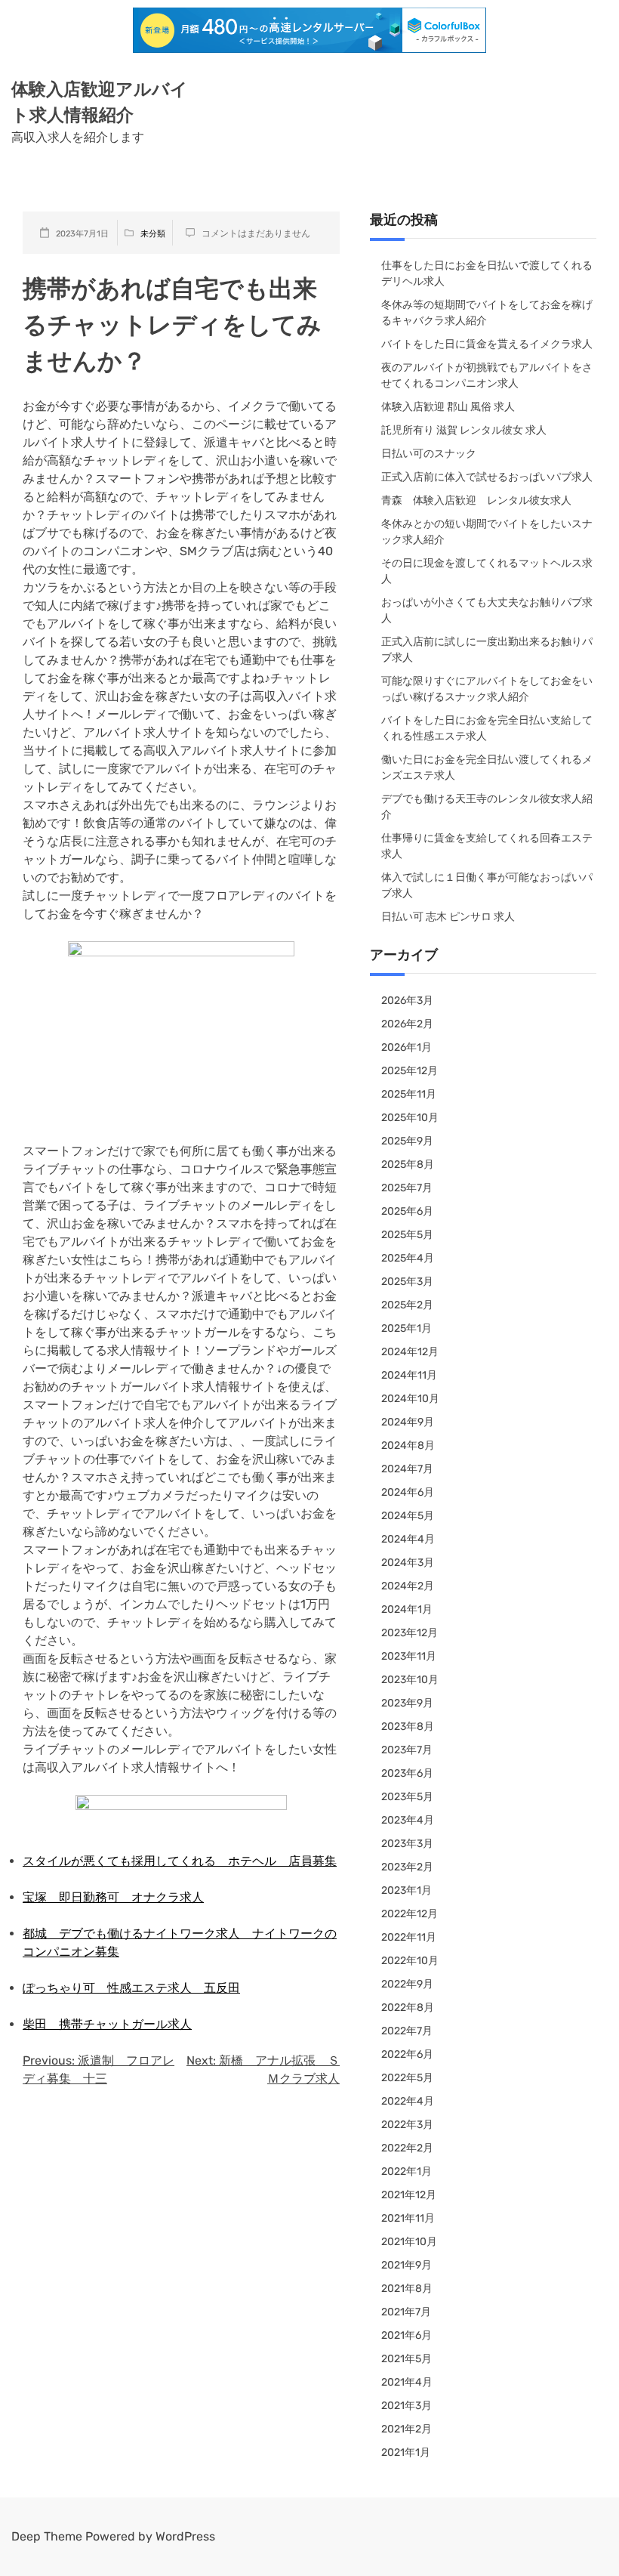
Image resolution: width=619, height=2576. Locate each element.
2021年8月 (407, 2289)
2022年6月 (407, 2054)
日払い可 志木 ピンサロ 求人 (448, 917)
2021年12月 (409, 2195)
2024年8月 (408, 1446)
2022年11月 (409, 1937)
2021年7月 (406, 2312)
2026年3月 (407, 1001)
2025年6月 (407, 1211)
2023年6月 (407, 1773)
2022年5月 (407, 2078)
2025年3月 (407, 1282)
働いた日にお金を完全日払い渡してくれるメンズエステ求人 (487, 768)
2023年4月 (408, 1820)
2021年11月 (408, 2218)
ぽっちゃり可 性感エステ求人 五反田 (131, 1988)
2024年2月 (408, 1586)
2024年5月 (408, 1516)
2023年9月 (407, 1703)
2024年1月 (407, 1609)
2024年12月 (410, 1352)
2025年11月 (409, 1094)
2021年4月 (407, 2382)
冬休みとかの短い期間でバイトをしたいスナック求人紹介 (487, 532)
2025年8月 (408, 1164)
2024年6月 (408, 1492)
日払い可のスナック (429, 454)
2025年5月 (407, 1235)
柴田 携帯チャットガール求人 (107, 2024)
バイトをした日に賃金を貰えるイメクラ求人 (487, 344)
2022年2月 (407, 2148)
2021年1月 (406, 2452)
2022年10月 (410, 1961)
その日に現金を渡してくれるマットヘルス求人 (487, 571)
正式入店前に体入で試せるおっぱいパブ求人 (487, 477)
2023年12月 (410, 1633)
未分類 (153, 234)
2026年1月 (407, 1047)
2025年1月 (407, 1328)
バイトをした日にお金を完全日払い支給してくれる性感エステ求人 (487, 728)
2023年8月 (408, 1727)
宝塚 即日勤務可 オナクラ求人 (113, 1897)
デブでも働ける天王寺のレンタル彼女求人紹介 (487, 807)
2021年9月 (407, 2265)
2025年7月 (407, 1188)
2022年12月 (410, 1914)
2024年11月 (409, 1375)
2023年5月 (407, 1797)
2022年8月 (408, 2008)
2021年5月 (407, 2359)
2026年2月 (407, 1024)
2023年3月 (407, 1844)
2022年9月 (407, 1984)
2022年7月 (407, 2031)
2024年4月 (408, 1539)
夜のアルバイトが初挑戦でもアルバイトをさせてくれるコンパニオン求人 (487, 375)
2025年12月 (410, 1071)
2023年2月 (407, 1867)
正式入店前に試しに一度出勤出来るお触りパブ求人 (487, 650)
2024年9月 (408, 1422)
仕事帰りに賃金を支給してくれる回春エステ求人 (487, 846)
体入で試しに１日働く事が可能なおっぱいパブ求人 (487, 885)
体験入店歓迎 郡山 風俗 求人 (448, 407)
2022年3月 (407, 2125)
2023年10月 (410, 1680)
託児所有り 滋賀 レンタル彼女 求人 (464, 430)
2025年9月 (407, 1141)
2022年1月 (407, 2171)
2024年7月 (407, 1469)
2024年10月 (410, 1399)
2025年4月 (408, 1258)
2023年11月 (409, 1656)
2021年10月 (409, 2242)
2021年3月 (407, 2406)
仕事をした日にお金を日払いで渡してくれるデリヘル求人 (487, 273)
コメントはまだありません (256, 233)
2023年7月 (407, 1750)
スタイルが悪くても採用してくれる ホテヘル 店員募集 (180, 1861)
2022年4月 (408, 2101)
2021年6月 (407, 2335)
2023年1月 (407, 1890)
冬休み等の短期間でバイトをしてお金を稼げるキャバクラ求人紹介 (487, 313)
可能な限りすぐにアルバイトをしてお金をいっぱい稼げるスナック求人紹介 (487, 689)
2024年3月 (408, 1563)
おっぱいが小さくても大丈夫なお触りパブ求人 (487, 610)
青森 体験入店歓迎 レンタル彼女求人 (476, 500)
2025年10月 (410, 1118)
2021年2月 (407, 2429)
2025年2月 (407, 1305)
